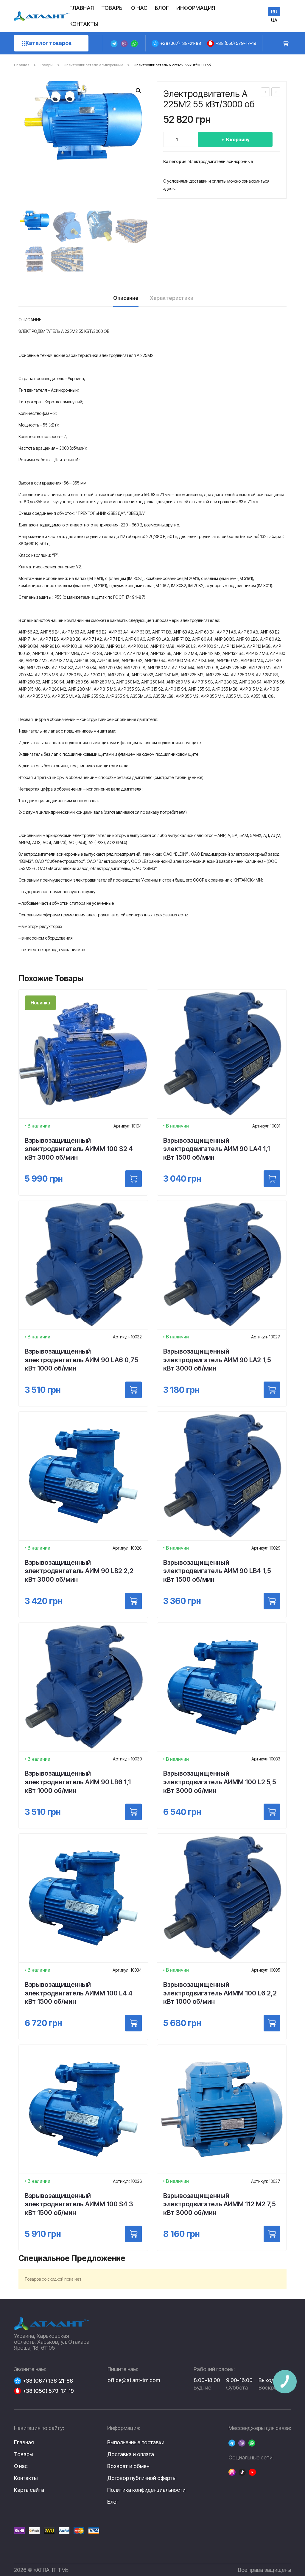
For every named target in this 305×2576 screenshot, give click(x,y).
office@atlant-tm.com (134, 2380)
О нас (21, 2466)
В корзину (238, 139)
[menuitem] (82, 8)
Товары (47, 65)
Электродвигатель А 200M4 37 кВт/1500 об (266, 93)
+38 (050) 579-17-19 (236, 43)
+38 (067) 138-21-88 (181, 43)
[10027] (272, 1390)
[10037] (272, 2234)
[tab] (126, 300)
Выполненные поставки (136, 2442)
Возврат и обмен (128, 2466)
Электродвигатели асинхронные (94, 65)
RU (274, 12)
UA (274, 20)
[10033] (272, 1812)
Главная (22, 65)
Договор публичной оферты (142, 2478)
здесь (169, 188)
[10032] (133, 1390)
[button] (139, 91)
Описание (126, 298)
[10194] (133, 1179)
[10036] (133, 2234)
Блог (113, 2502)
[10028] (133, 1601)
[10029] (272, 1601)
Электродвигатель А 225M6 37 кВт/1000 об (276, 93)
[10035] (272, 2023)
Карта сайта (29, 2490)
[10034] (133, 2023)
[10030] (133, 1812)
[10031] (272, 1179)
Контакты (26, 2478)
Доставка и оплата (131, 2454)
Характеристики (172, 298)
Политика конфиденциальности (146, 2490)
